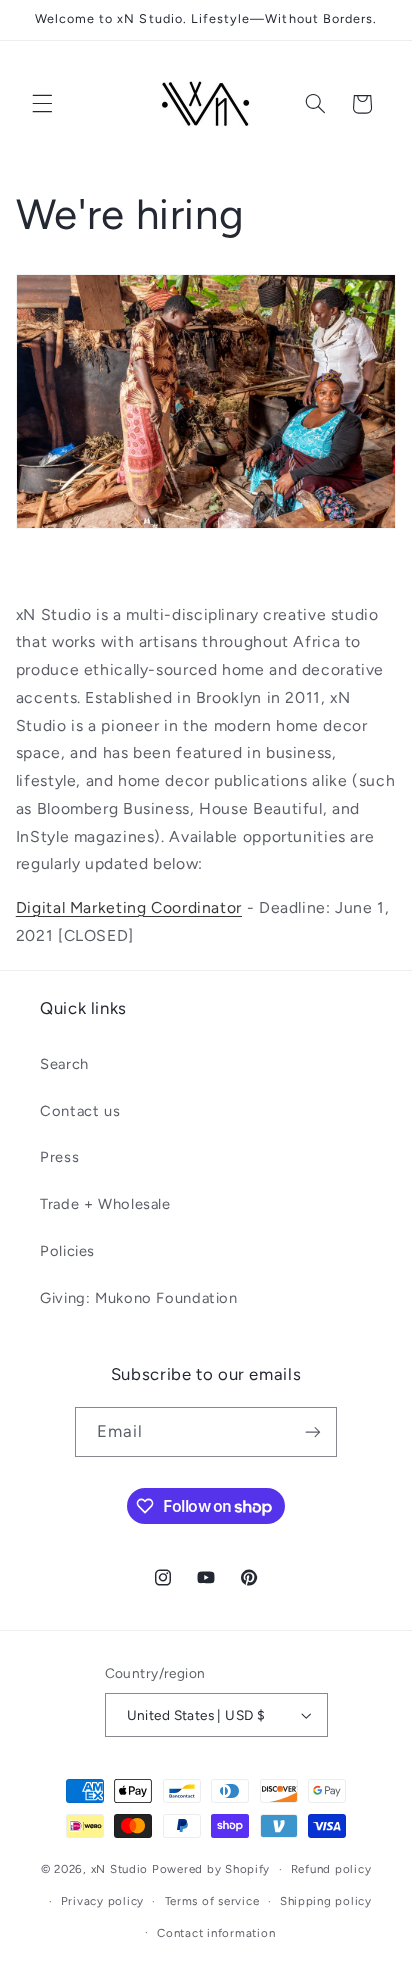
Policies (67, 1251)
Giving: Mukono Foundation (139, 1298)
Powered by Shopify (211, 1869)
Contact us (80, 1111)
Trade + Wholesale (105, 1204)
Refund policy (331, 1869)
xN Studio (120, 1869)
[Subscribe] (313, 1431)
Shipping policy (326, 1901)
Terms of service (212, 1901)
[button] (42, 104)
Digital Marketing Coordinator (129, 907)
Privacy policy (102, 1901)
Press (59, 1157)
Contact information (216, 1933)
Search (64, 1064)
